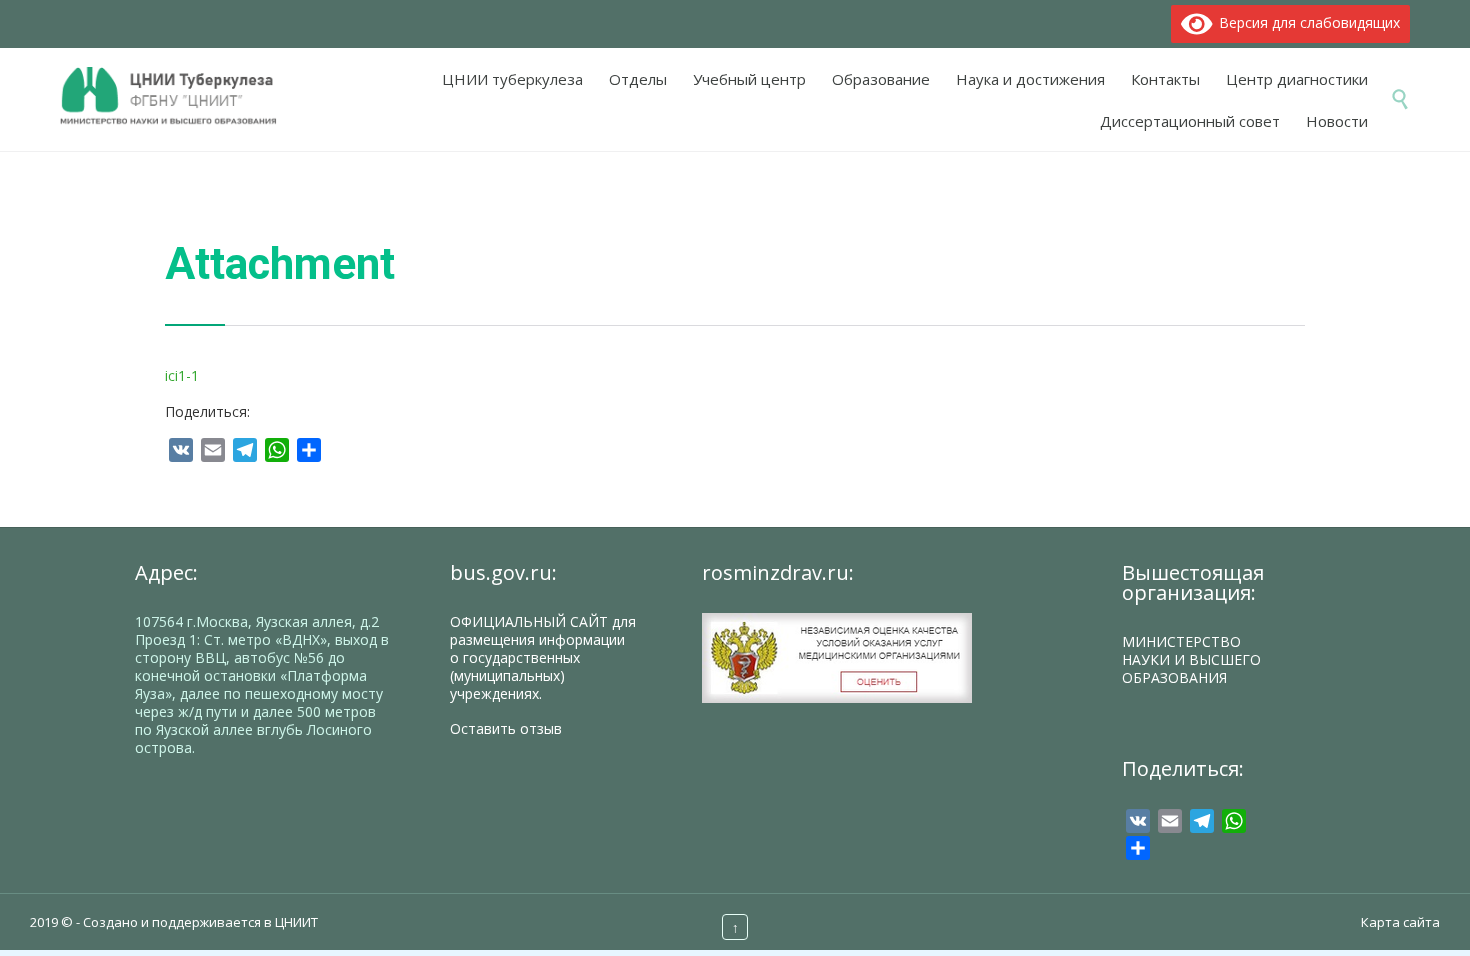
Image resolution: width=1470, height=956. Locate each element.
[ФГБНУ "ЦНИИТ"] (178, 97)
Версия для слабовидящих (1306, 22)
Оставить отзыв (506, 728)
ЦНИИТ (296, 922)
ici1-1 (182, 375)
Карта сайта (1400, 922)
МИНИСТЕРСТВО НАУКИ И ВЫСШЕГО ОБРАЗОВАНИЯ (1191, 659)
